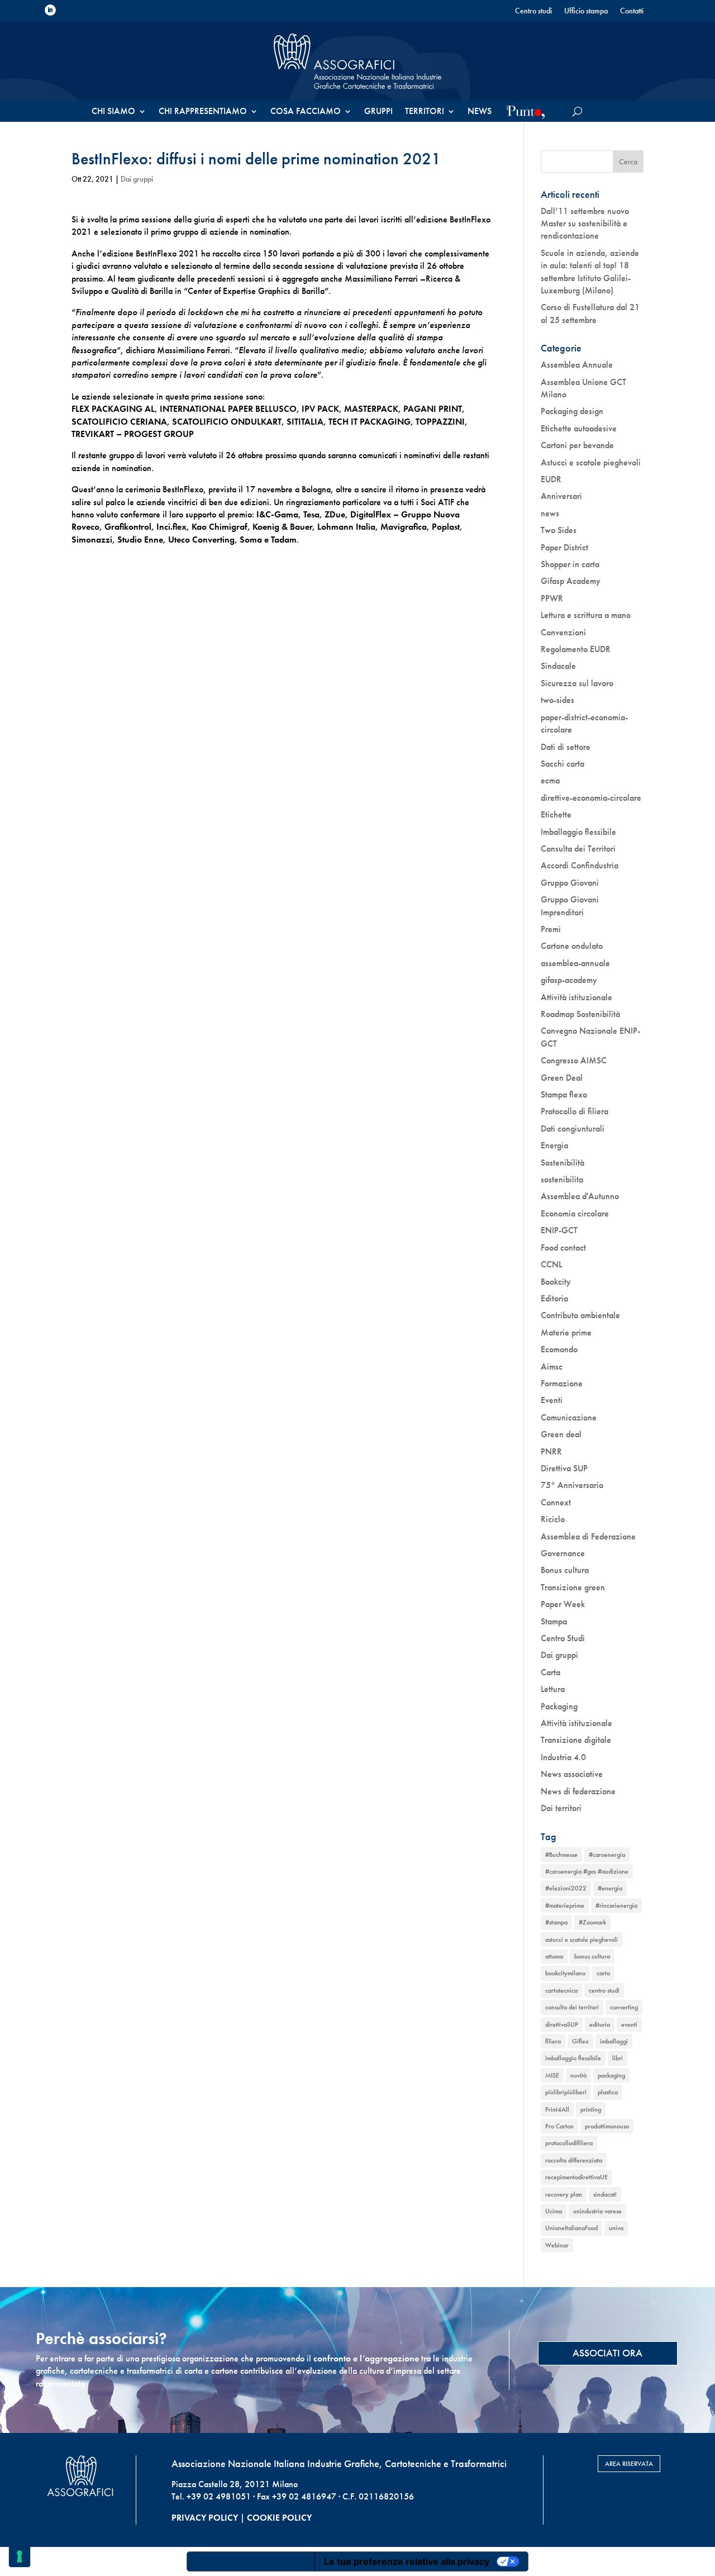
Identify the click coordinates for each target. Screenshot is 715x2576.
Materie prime (566, 1332)
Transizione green (573, 1587)
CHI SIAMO (113, 112)
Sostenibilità (563, 1163)
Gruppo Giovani (570, 883)
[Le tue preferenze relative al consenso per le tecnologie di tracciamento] (20, 2556)
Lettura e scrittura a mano (586, 615)
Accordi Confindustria (580, 865)
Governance (563, 1553)
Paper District (564, 547)
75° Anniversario (572, 1485)
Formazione (562, 1383)
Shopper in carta (570, 564)
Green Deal (562, 1078)
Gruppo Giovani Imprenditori (570, 906)
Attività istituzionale (576, 997)
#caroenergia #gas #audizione (587, 1871)
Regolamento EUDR (576, 649)
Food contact (563, 1247)
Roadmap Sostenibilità (580, 1014)
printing (591, 2109)
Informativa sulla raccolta (251, 2561)
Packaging (559, 1706)
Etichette (556, 814)
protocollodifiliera (569, 2143)
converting (624, 2007)
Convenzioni (563, 632)
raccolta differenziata (574, 2160)
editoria (600, 2024)
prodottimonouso (607, 2126)
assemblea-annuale (575, 963)
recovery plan (564, 2194)
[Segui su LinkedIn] (50, 10)
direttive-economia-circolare (591, 798)
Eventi (552, 1400)
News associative (572, 1774)
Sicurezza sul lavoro (577, 683)
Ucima (554, 2211)
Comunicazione (569, 1417)
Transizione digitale (576, 1740)
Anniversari (561, 496)
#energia (610, 1888)
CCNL (551, 1264)
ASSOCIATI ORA (607, 2353)
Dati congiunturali (573, 1128)
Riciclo (553, 1519)
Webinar (557, 2245)
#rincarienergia (616, 1905)
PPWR (552, 598)
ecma (550, 780)
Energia (554, 1145)
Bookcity (556, 1282)
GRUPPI (378, 112)
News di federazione (578, 1791)
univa (616, 2228)
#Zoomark (592, 1922)
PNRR (551, 1451)
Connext (556, 1502)
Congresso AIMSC (574, 1060)
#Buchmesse (561, 1855)
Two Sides (559, 530)
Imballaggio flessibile (578, 832)
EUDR (551, 479)
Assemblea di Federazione (588, 1536)
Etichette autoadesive (579, 428)
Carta (550, 1672)
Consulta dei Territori (578, 849)
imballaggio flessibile (573, 2058)
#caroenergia (607, 1855)
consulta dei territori (572, 2007)
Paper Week (563, 1604)
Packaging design (572, 411)
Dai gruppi (137, 179)
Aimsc (552, 1367)
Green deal (561, 1434)
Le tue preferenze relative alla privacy (407, 2561)
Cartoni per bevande (577, 445)
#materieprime (565, 1905)
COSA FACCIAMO (306, 112)
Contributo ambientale (580, 1315)
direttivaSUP (562, 2024)
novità (578, 2075)
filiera (553, 2041)
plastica (608, 2092)
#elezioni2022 (566, 1888)
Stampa (554, 1621)
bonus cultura (592, 1956)
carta (603, 1973)
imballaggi (614, 2041)
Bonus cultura (565, 1570)
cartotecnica (561, 1990)
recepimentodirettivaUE (576, 2177)
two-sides (557, 700)
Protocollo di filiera (575, 1111)
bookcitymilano (565, 1973)
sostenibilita (562, 1179)
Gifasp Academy (571, 581)
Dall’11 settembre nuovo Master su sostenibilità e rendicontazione (585, 224)
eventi (629, 2024)
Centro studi (533, 11)
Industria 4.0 (563, 1757)
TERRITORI (425, 112)
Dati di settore (566, 747)
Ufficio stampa (586, 11)
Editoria (554, 1298)
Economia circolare (575, 1213)
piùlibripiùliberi (566, 2092)
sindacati (605, 2194)
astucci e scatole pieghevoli (581, 1940)
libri (618, 2058)
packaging (611, 2075)
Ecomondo (559, 1349)
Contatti (632, 11)
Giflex (580, 2041)
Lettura (553, 1689)
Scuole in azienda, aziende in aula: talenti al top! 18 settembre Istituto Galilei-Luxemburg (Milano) (590, 272)
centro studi (604, 1990)
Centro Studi (563, 1638)
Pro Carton (559, 2126)
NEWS (480, 112)
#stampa (556, 1922)
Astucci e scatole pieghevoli (591, 462)
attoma (554, 1956)
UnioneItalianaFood (571, 2228)
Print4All (557, 2109)
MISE (552, 2075)
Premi (551, 929)
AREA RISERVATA (629, 2464)
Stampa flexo (564, 1094)
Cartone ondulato (572, 946)
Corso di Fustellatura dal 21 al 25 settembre (590, 313)
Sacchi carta (563, 764)
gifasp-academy (569, 980)
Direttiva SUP (564, 1468)
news (550, 513)
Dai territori (561, 1808)
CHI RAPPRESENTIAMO (203, 112)
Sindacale (558, 666)
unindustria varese (597, 2211)
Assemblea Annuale (577, 365)
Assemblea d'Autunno (580, 1196)
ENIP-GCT (559, 1230)
